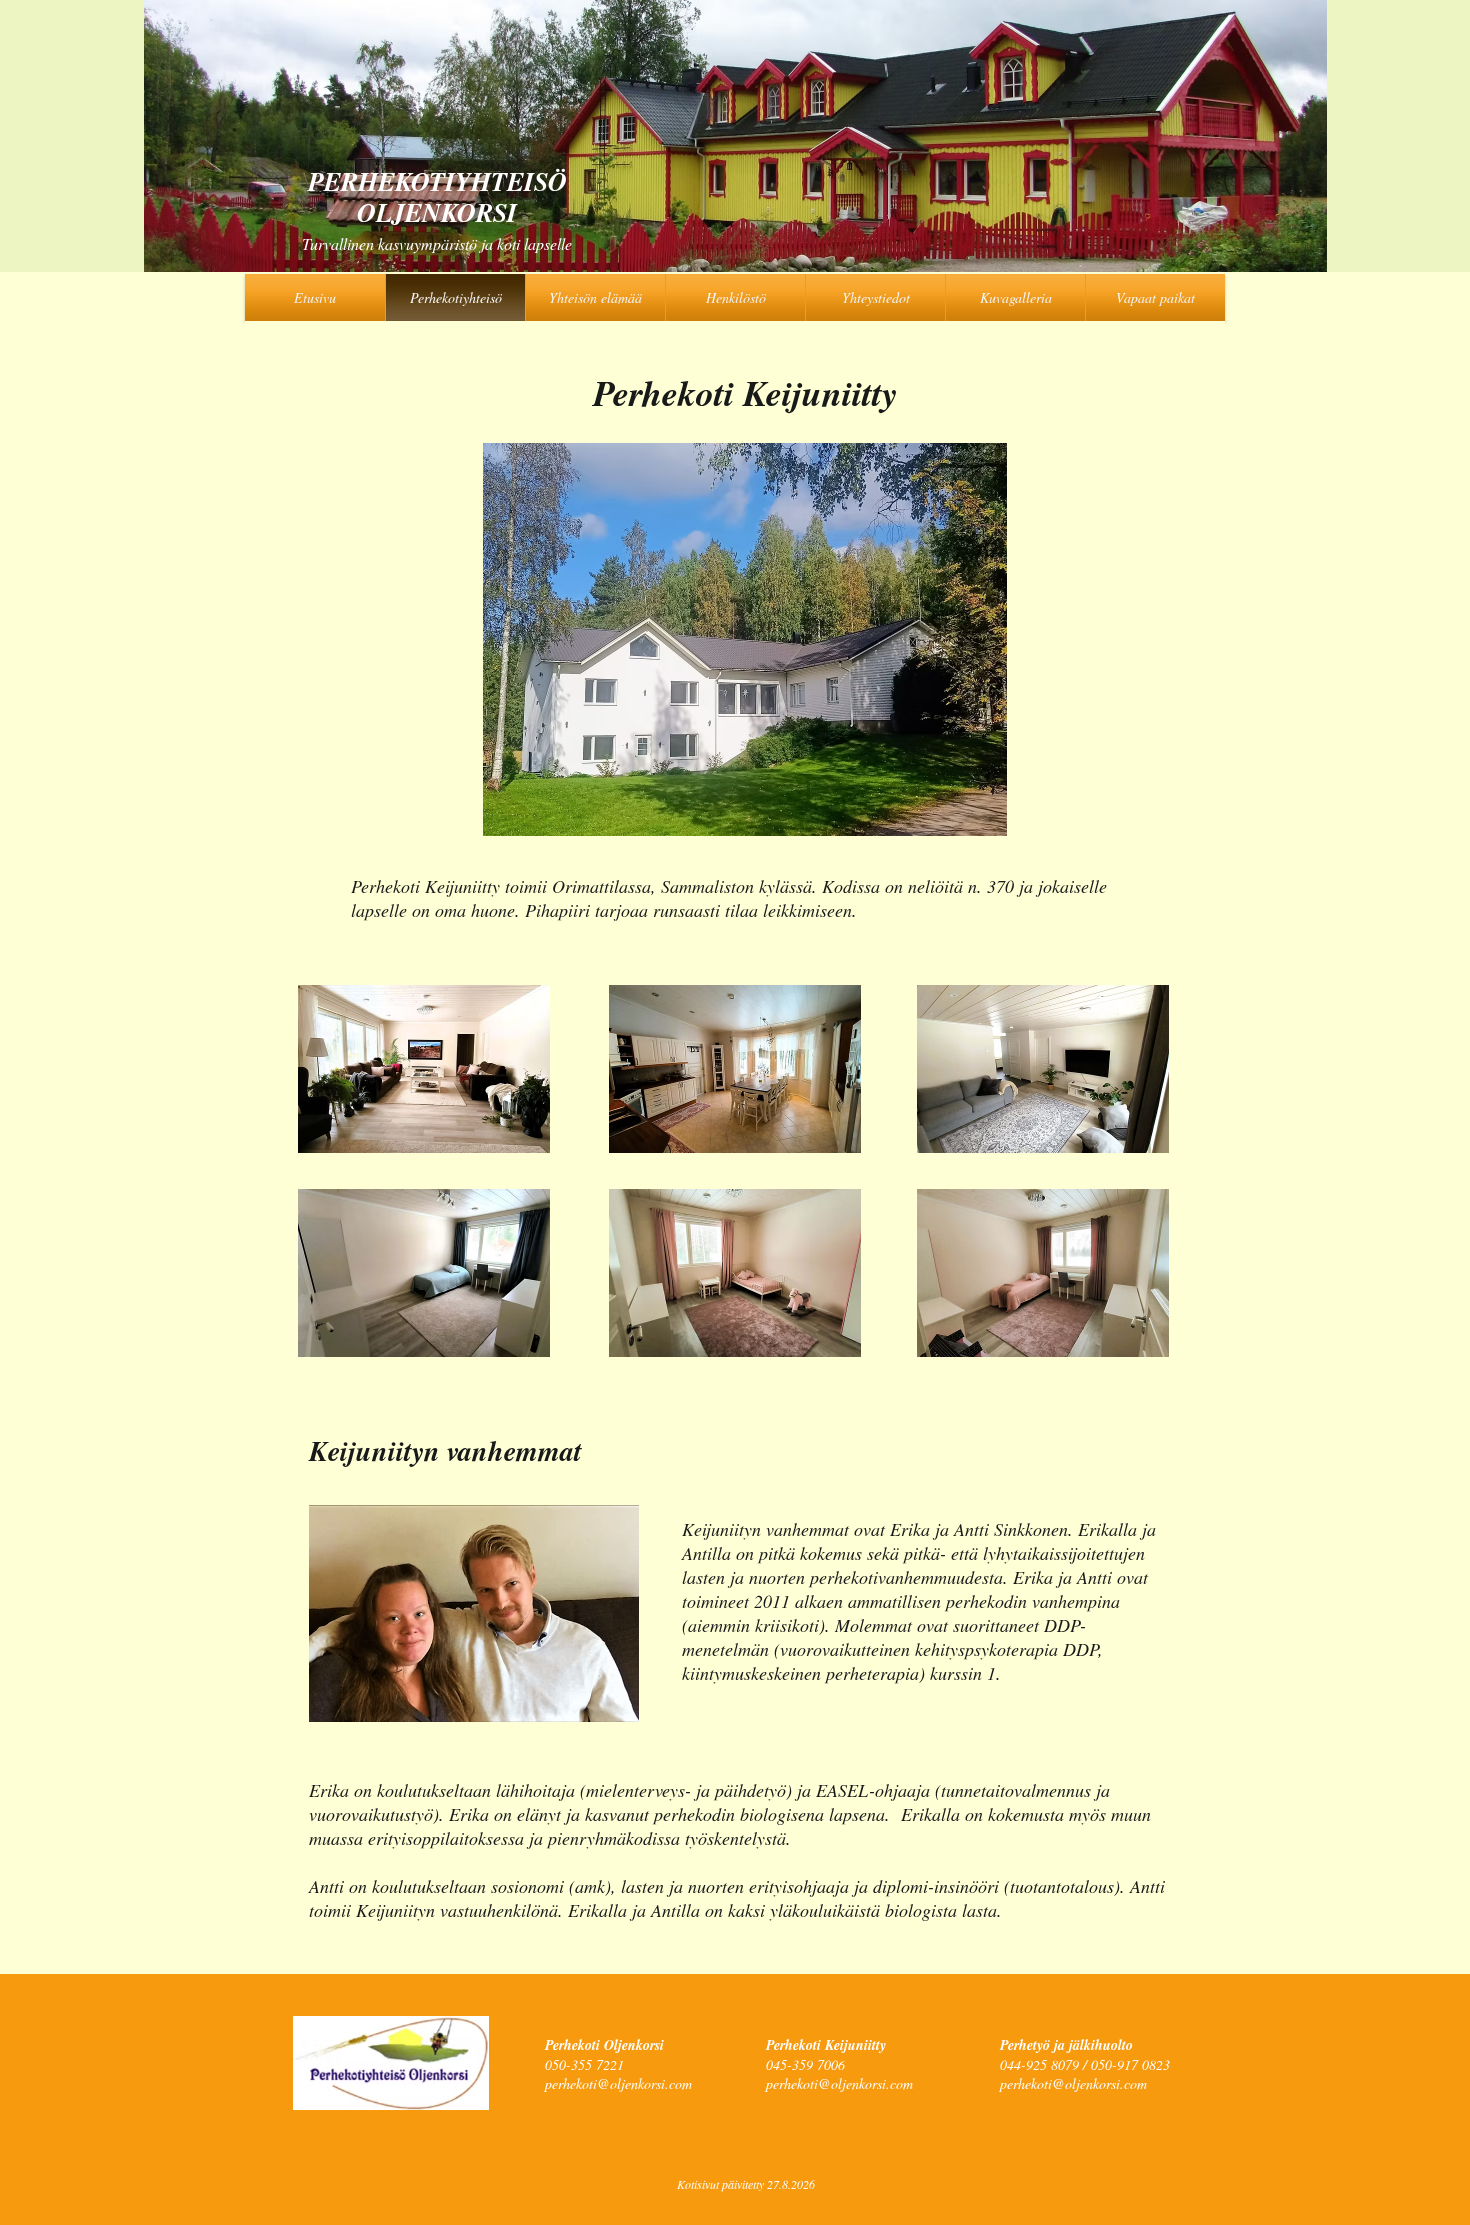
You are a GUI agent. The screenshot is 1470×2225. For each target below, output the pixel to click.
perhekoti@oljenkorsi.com (618, 2083)
